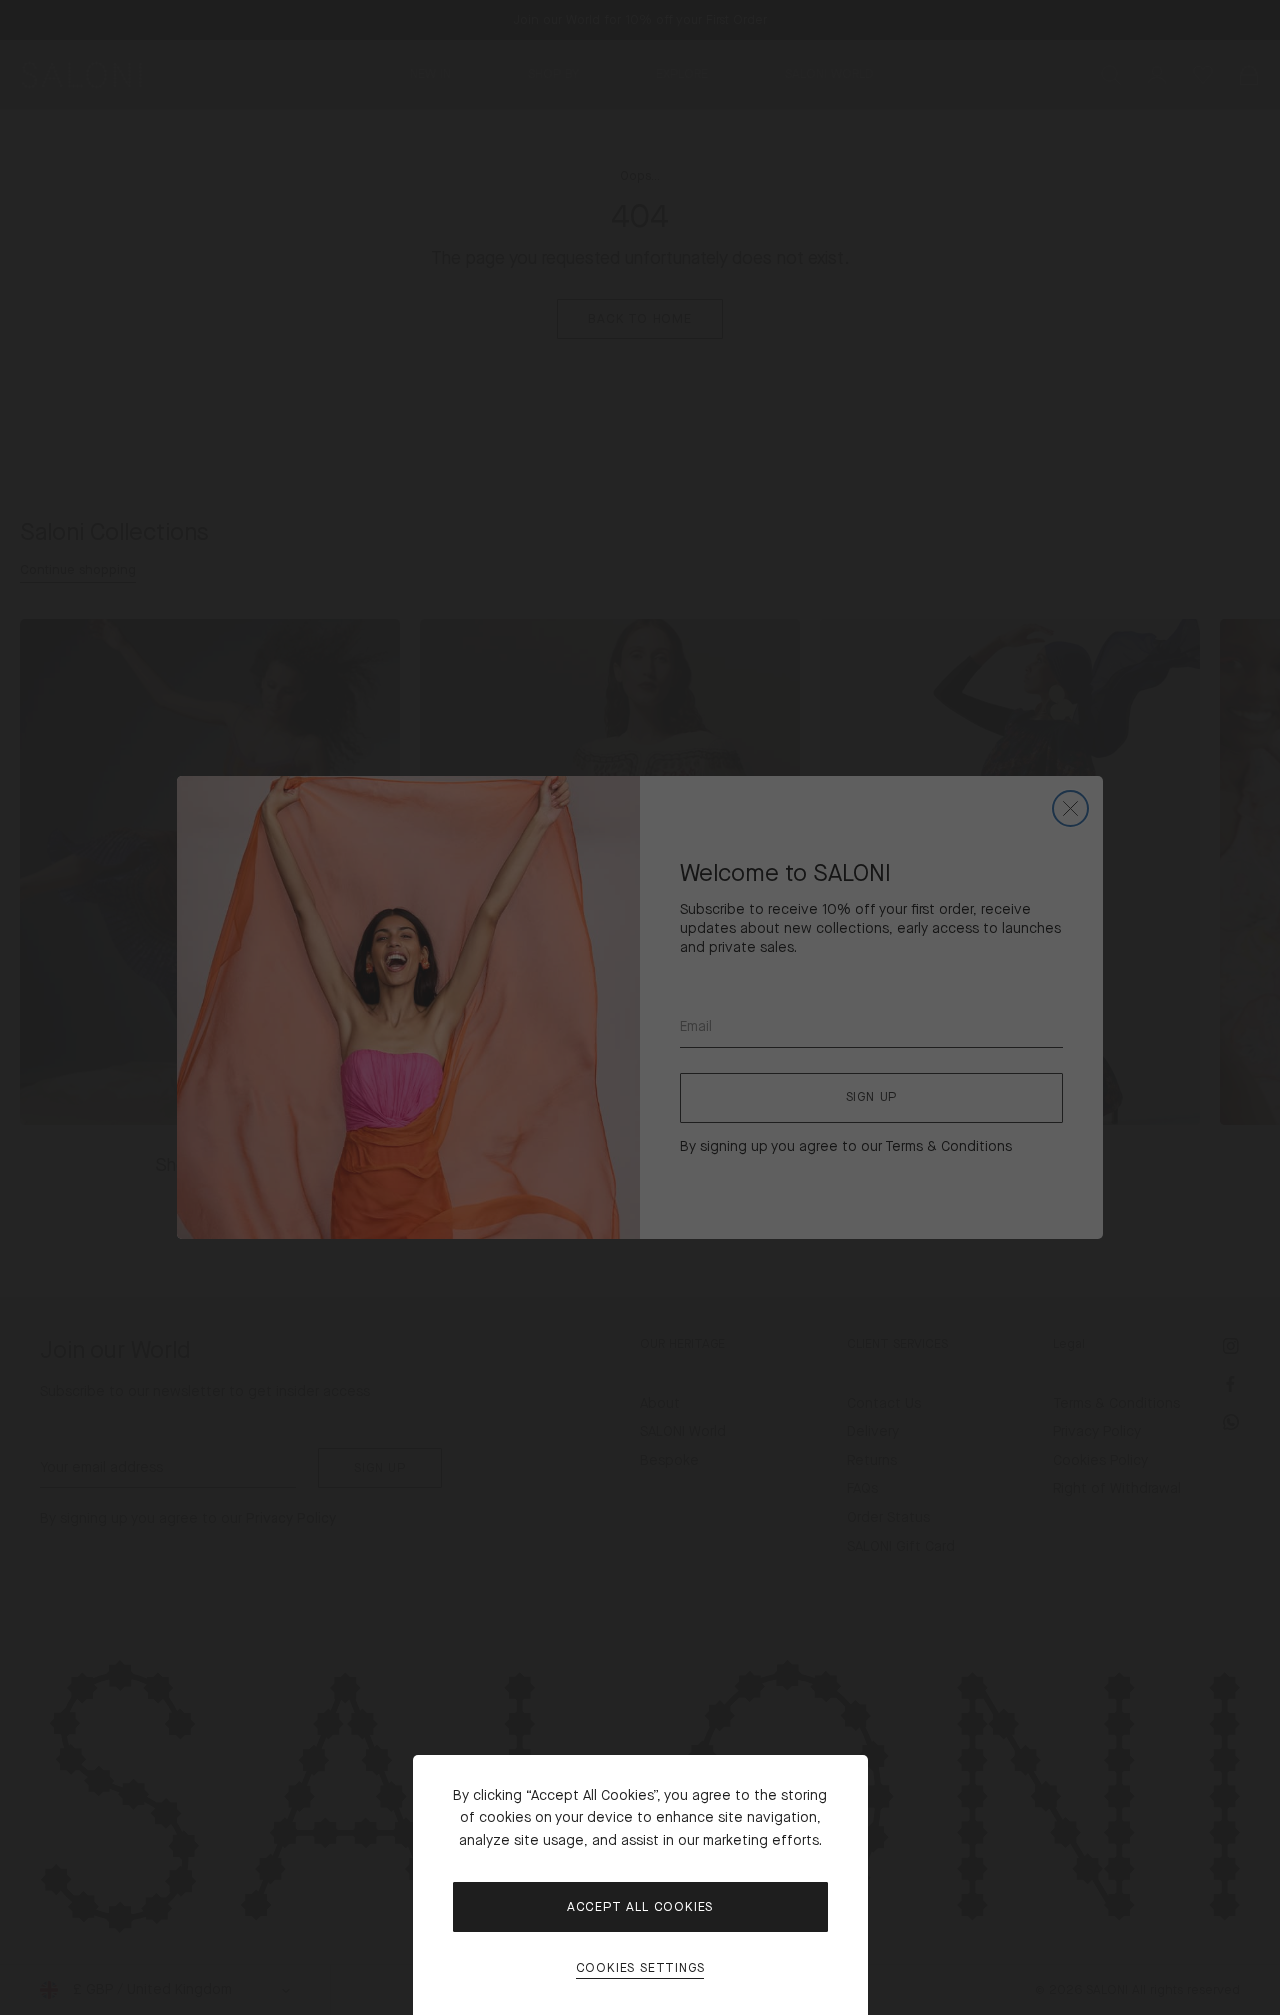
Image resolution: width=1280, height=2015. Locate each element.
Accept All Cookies (640, 1907)
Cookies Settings (640, 1968)
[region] (640, 1007)
